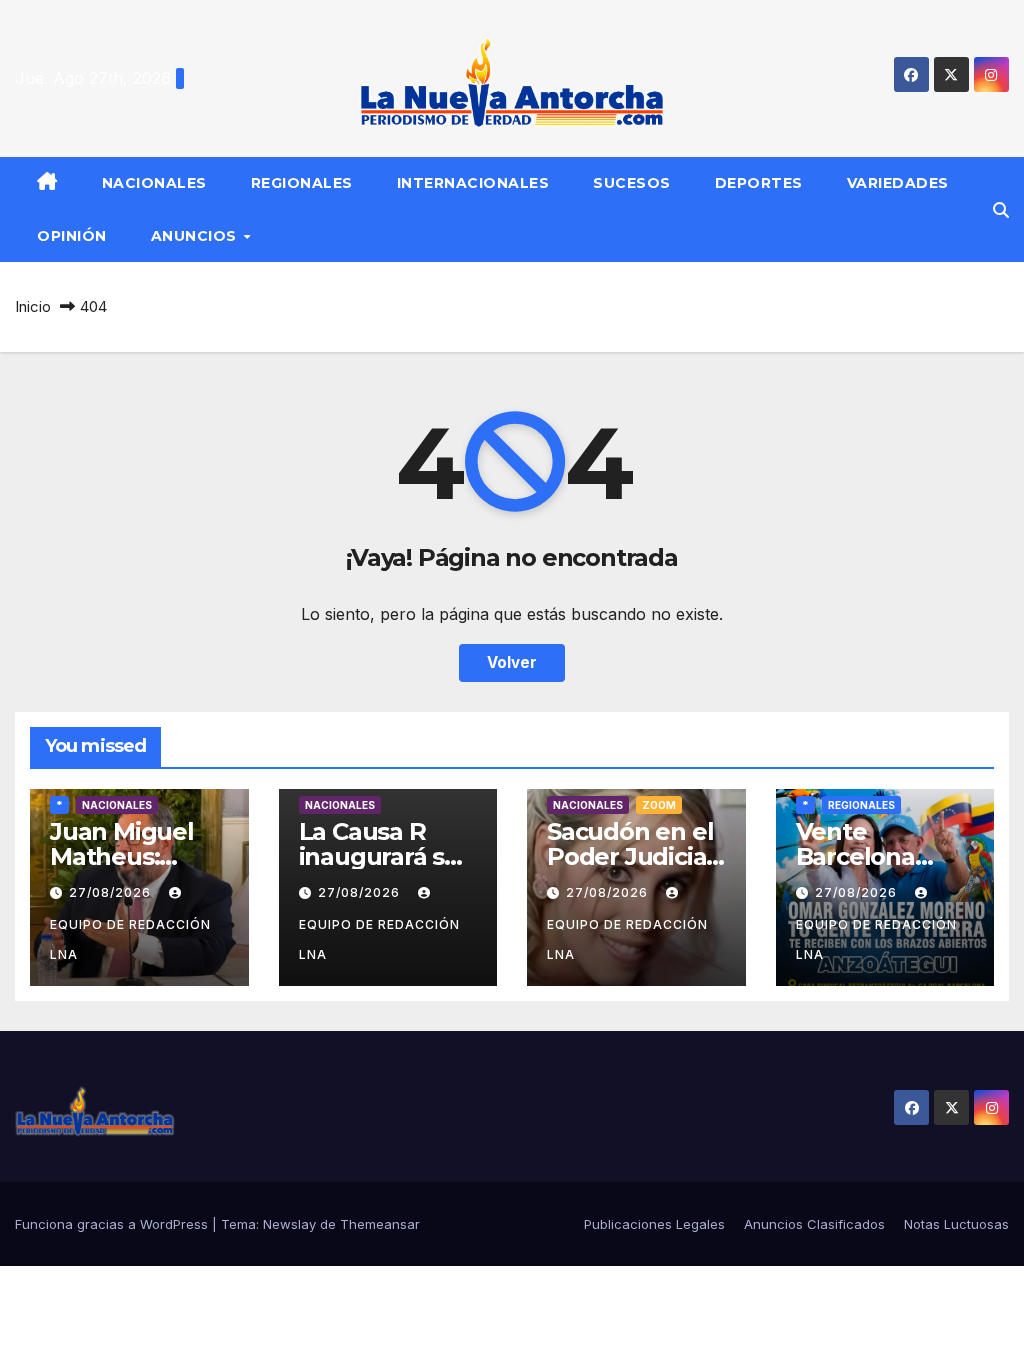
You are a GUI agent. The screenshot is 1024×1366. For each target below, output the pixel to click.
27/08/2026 (112, 892)
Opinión (72, 236)
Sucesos (632, 183)
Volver (512, 662)
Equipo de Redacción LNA (130, 939)
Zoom (659, 805)
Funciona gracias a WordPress (113, 1224)
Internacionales (473, 183)
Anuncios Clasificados (814, 1224)
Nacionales (154, 183)
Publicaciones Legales (654, 1224)
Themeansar (380, 1224)
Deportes (759, 183)
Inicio (33, 306)
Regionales (302, 183)
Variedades (898, 183)
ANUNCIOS (196, 236)
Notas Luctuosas (956, 1224)
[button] (1001, 210)
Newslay (289, 1224)
